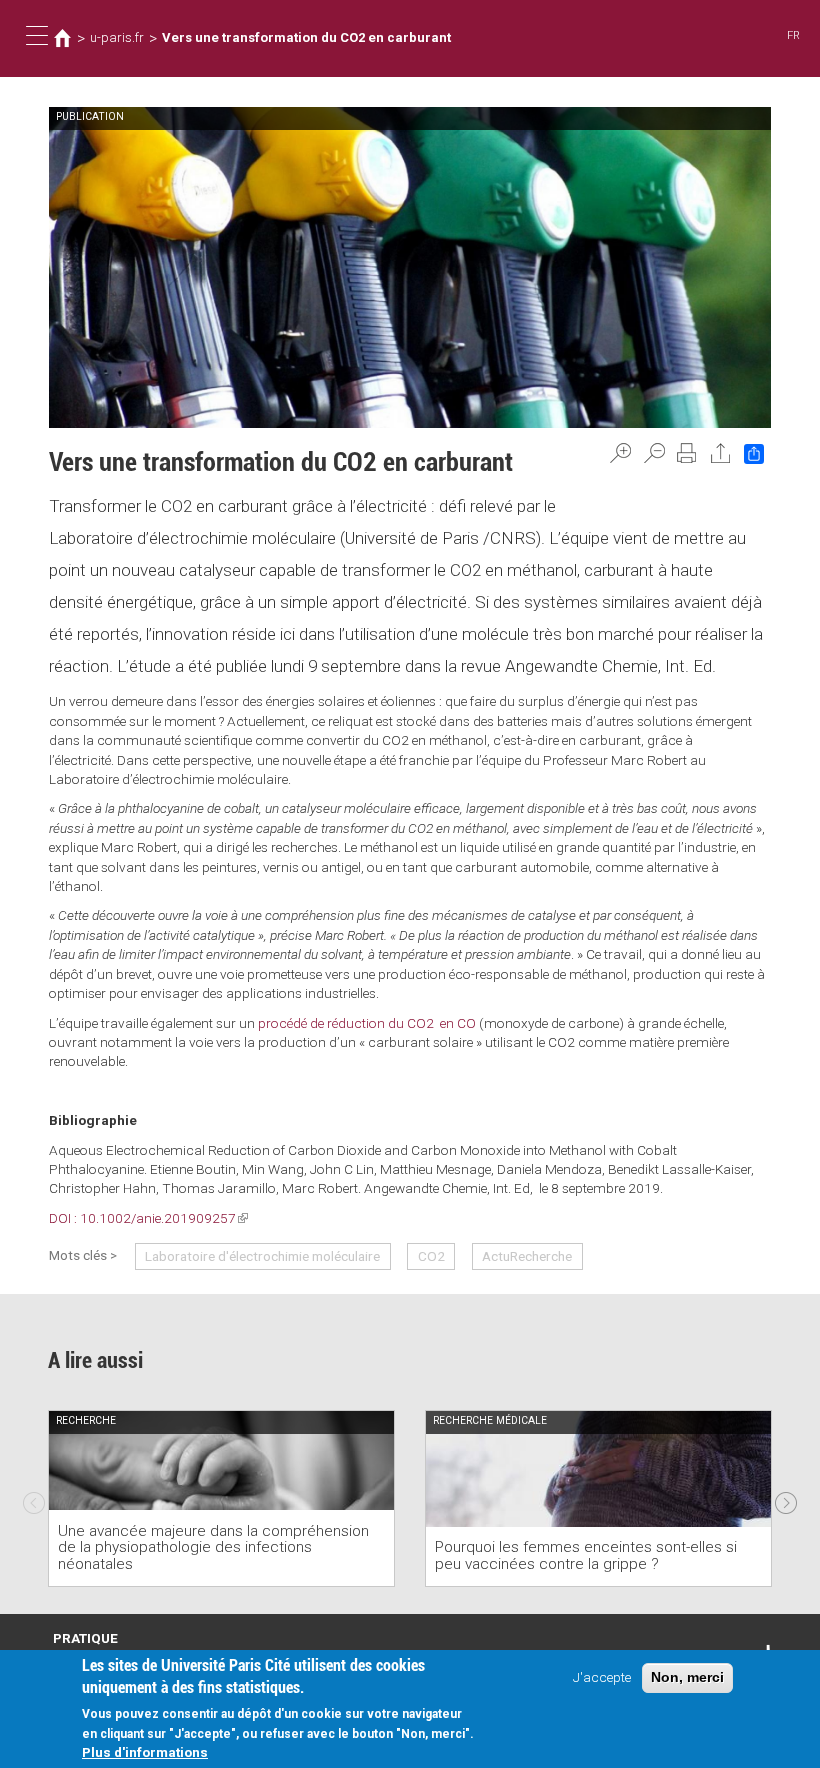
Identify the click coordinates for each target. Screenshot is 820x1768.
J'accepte (602, 1677)
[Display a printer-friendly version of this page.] (687, 453)
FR (793, 35)
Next (786, 1498)
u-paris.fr (117, 37)
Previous (34, 1498)
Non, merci (687, 1677)
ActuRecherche (527, 1256)
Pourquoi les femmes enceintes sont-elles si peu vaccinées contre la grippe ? (586, 1555)
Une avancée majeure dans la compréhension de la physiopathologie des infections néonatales (213, 1548)
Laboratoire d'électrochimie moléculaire (262, 1256)
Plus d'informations (145, 1752)
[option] (221, 1498)
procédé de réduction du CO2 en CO (367, 1023)
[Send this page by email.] (721, 453)
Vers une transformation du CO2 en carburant (306, 37)
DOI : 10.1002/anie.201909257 (148, 1218)
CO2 (431, 1256)
